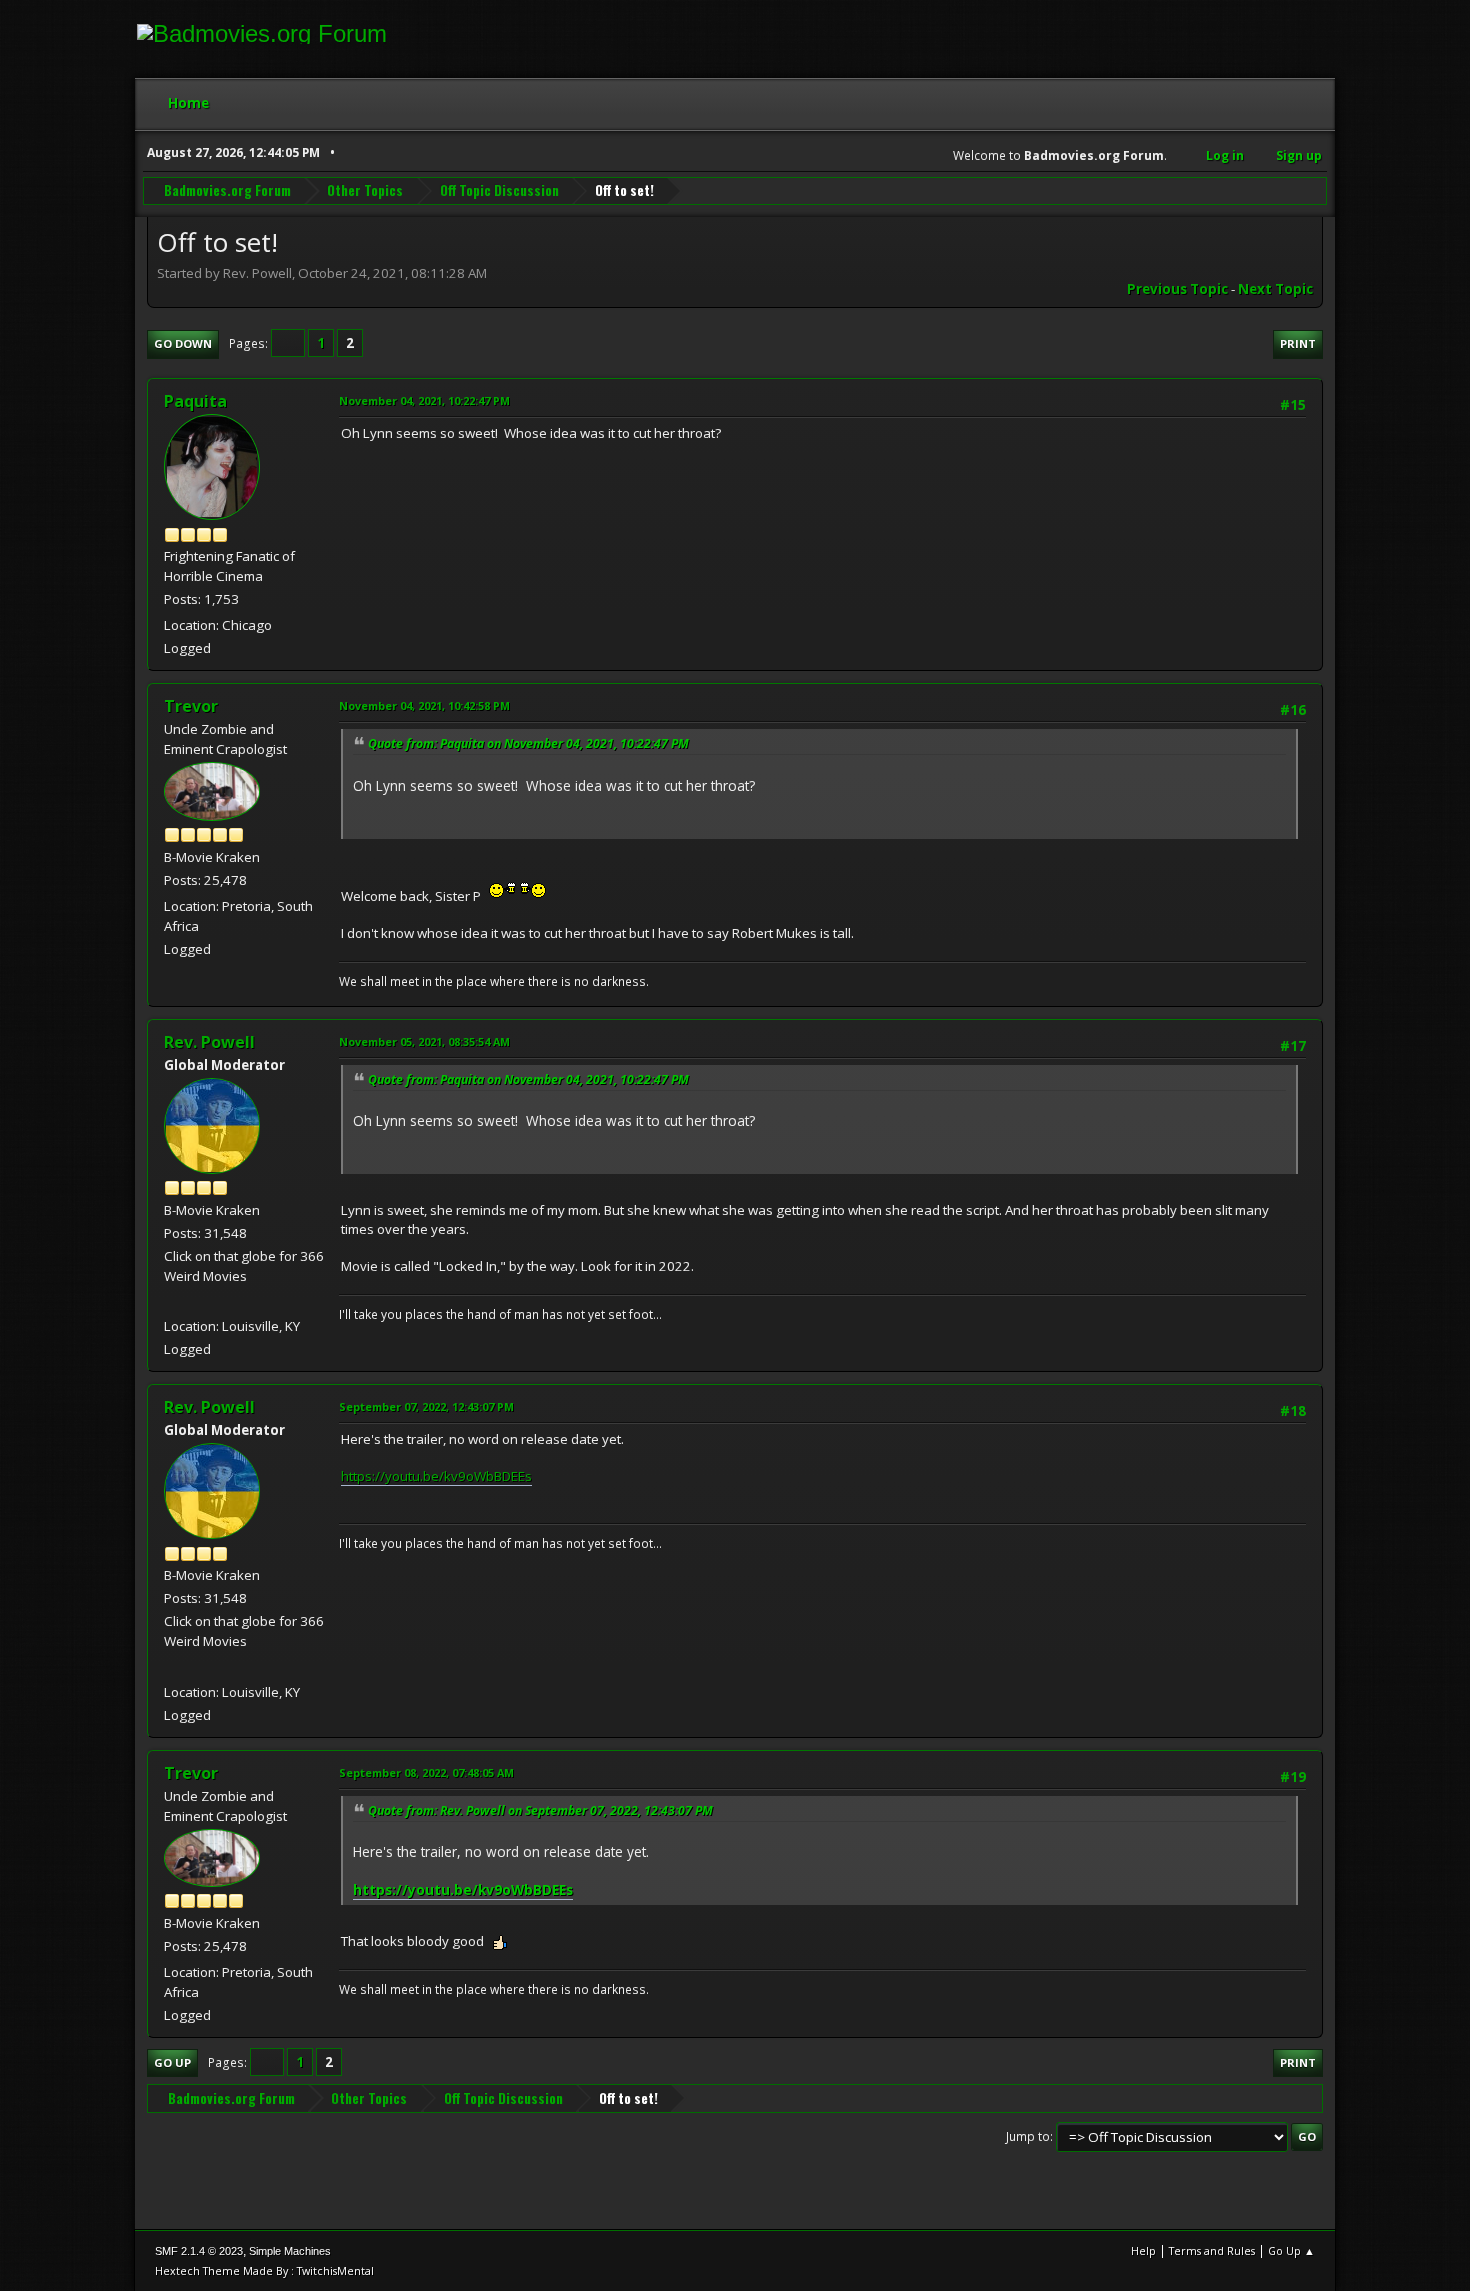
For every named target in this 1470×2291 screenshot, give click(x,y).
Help (1143, 2250)
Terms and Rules (1212, 2250)
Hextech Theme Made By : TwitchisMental (264, 2270)
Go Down (183, 343)
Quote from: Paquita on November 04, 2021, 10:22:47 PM (528, 743)
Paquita (195, 401)
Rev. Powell (209, 1042)
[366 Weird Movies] (172, 1302)
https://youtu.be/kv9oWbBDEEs (436, 1476)
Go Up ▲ (1291, 2250)
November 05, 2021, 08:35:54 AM (424, 1041)
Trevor (191, 706)
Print (1298, 343)
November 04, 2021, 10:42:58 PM (424, 705)
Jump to (1028, 2136)
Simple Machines (290, 2251)
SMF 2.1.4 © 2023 (199, 2251)
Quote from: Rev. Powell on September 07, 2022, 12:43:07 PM (540, 1810)
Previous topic (1177, 289)
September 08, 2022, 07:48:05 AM (426, 1772)
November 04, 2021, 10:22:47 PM (424, 400)
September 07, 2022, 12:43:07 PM (426, 1406)
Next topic (1275, 289)
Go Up (172, 2062)
